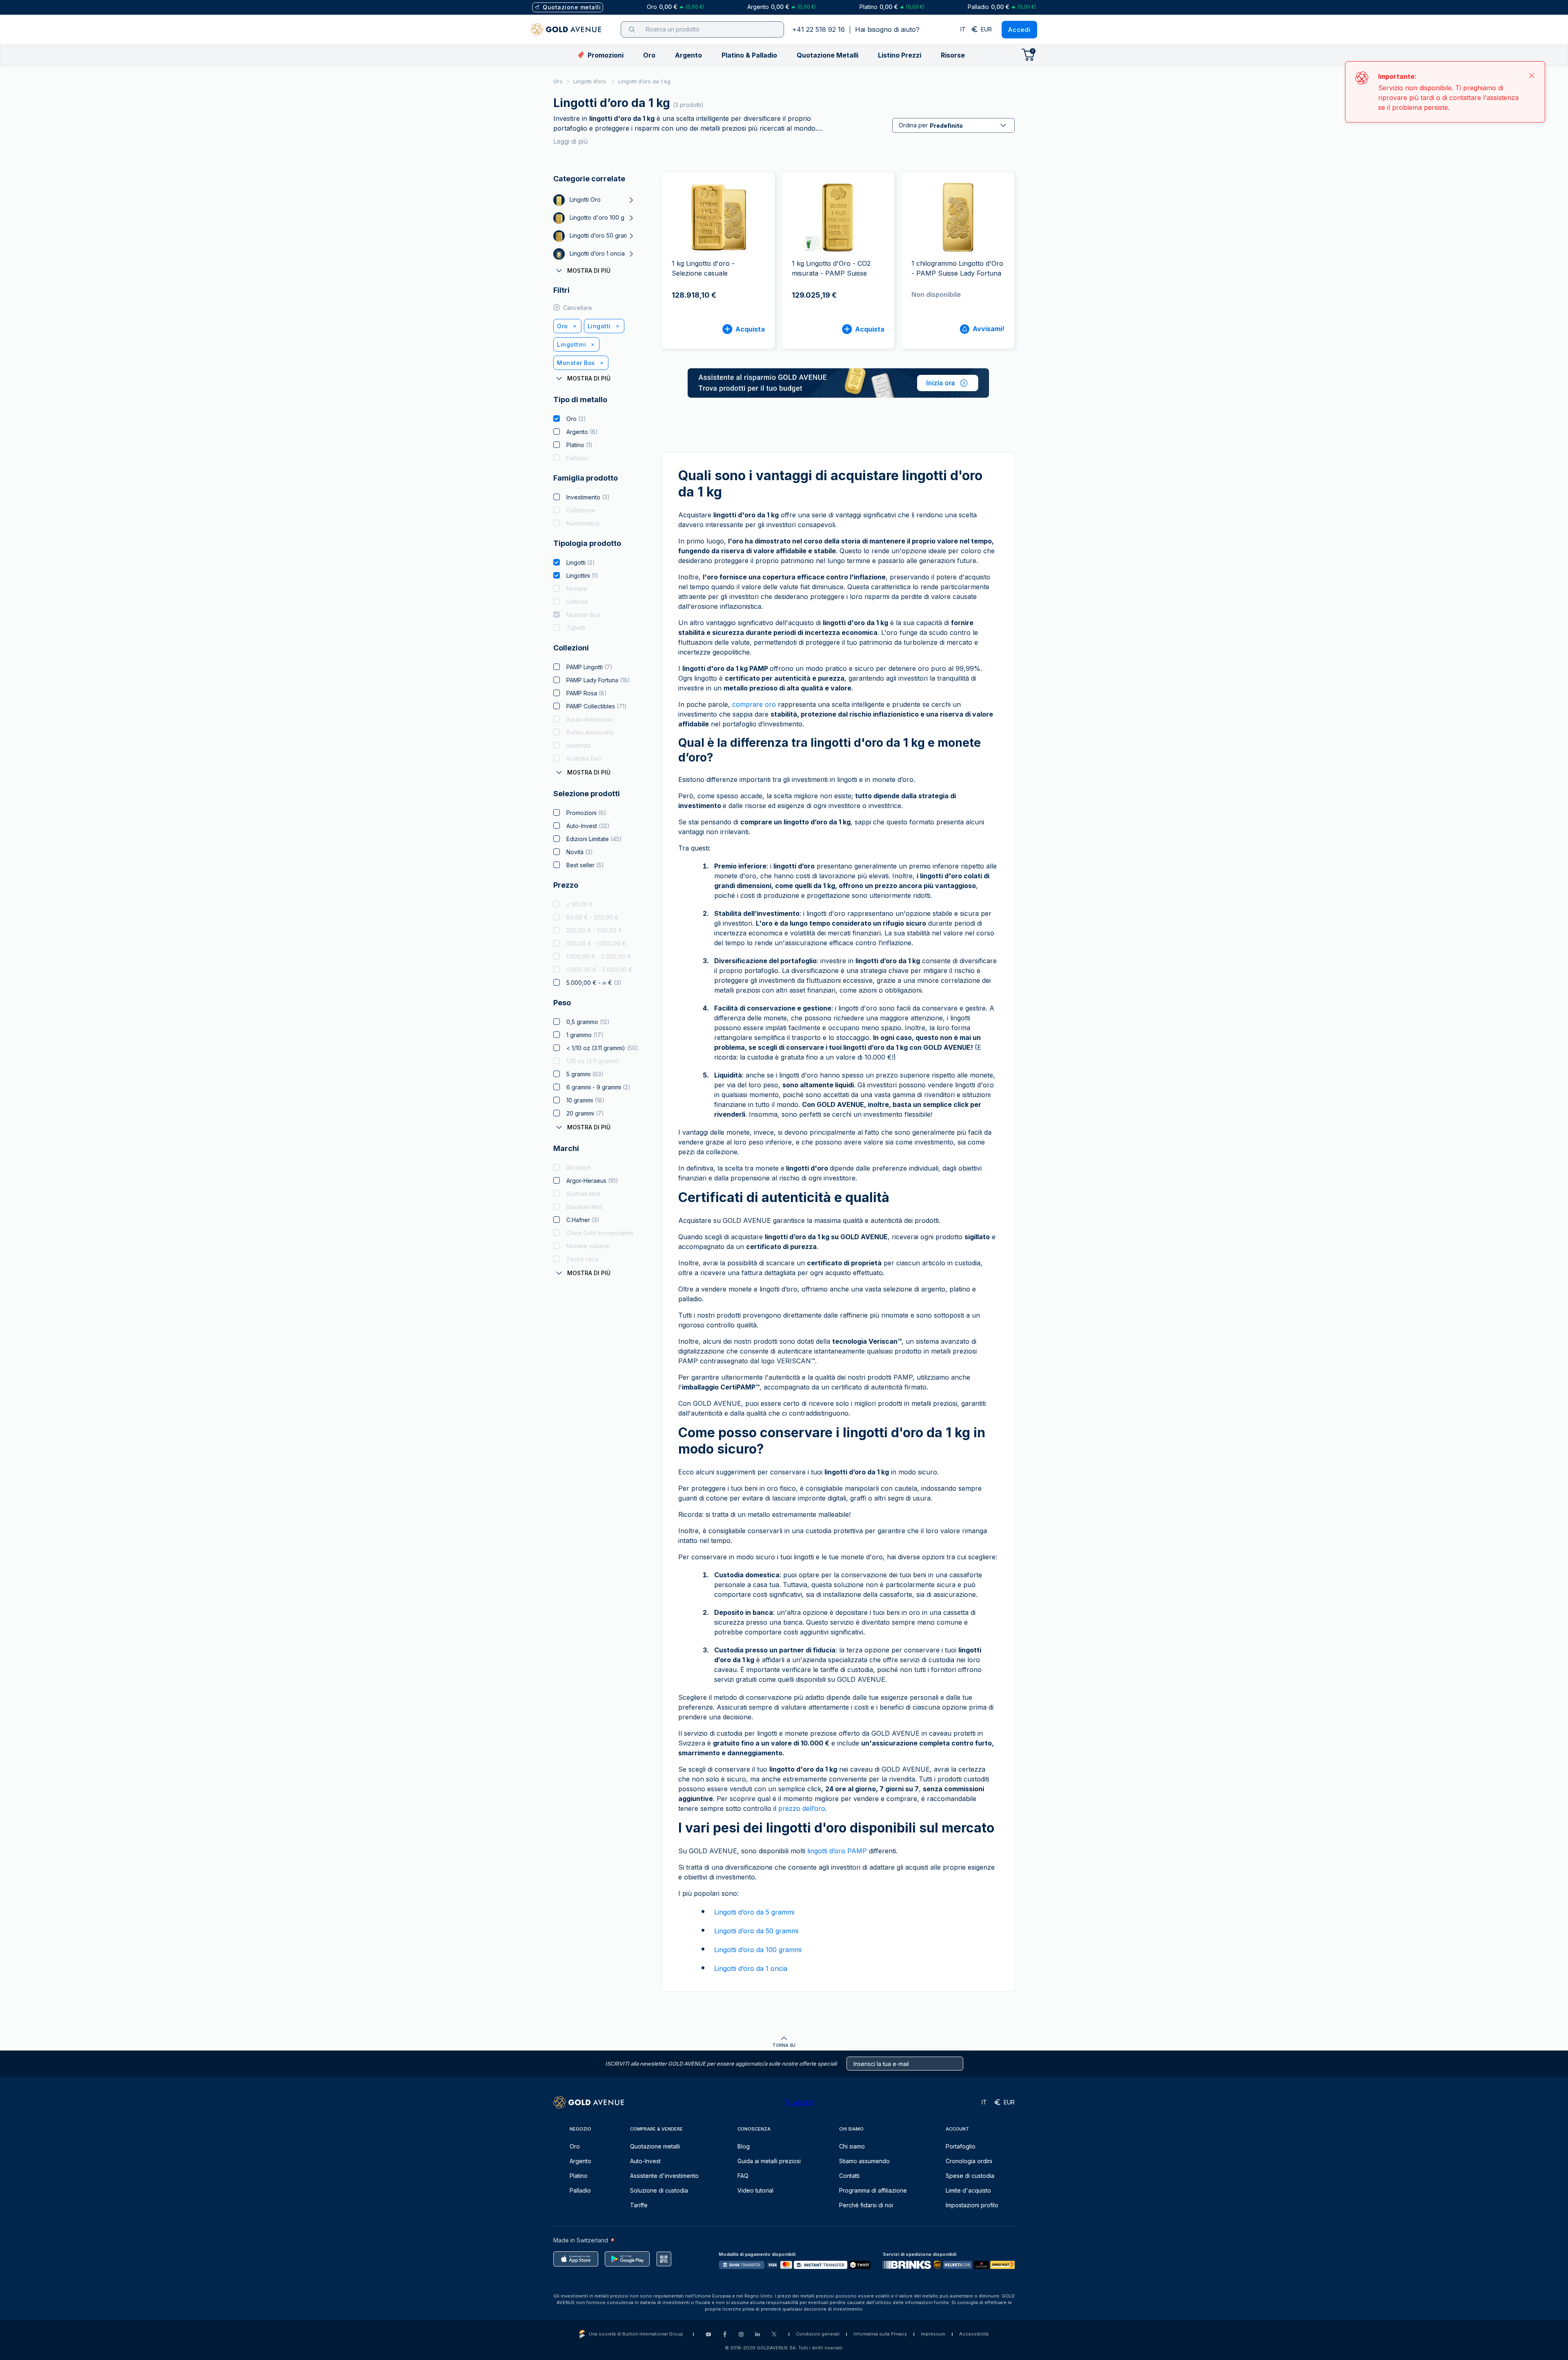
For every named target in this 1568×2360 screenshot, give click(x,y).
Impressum (933, 2334)
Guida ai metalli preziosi (769, 2161)
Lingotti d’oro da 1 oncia (751, 1968)
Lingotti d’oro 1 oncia (597, 253)
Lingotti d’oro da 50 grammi (756, 1931)
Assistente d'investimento (664, 2176)
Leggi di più (570, 141)
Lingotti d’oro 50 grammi (602, 235)
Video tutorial (755, 2190)
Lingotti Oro (585, 199)
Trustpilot (798, 2102)
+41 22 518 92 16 (819, 29)
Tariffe (639, 2205)
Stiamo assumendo (864, 2161)
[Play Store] (627, 2259)
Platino (579, 2176)
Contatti (849, 2176)
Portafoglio (961, 2146)
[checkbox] (557, 419)
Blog (744, 2146)
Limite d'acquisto (968, 2190)
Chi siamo (852, 2146)
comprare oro (754, 704)
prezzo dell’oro (802, 1808)
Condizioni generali (818, 2334)
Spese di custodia (970, 2176)
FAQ (743, 2176)
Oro (558, 81)
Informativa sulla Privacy (880, 2334)
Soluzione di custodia (659, 2190)
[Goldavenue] (566, 29)
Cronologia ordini (969, 2161)
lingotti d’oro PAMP (837, 1851)
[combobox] (953, 125)
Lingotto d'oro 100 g (597, 217)
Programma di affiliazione (873, 2190)
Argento (580, 2161)
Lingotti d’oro (590, 81)
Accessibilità (974, 2334)
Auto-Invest (645, 2161)
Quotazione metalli (655, 2146)
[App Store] (576, 2259)
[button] (649, 55)
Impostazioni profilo (972, 2205)
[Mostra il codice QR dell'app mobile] (664, 2259)
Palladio (580, 2190)
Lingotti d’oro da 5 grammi (754, 1912)
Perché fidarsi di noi (866, 2205)
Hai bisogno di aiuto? (887, 29)
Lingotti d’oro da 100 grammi (758, 1950)
